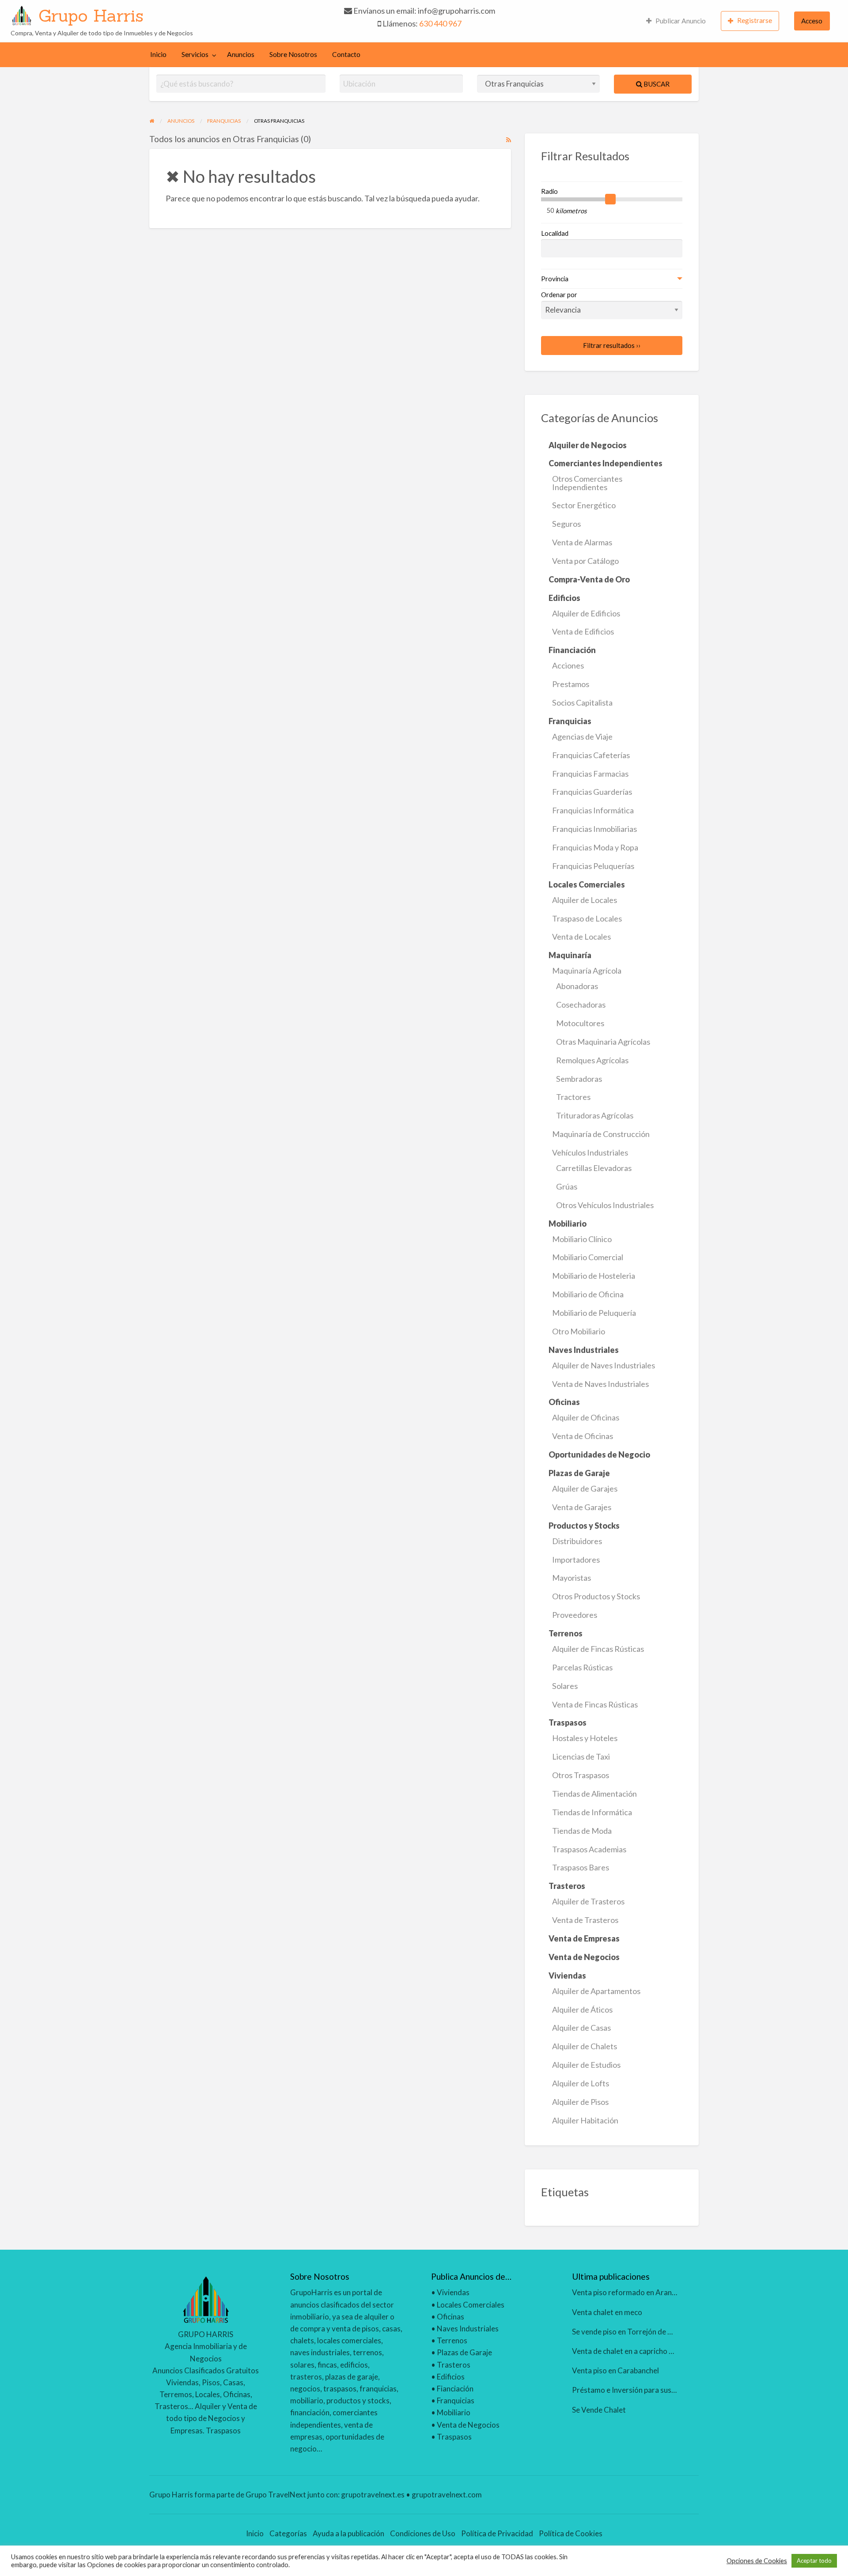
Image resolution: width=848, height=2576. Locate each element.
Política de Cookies (571, 2533)
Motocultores (580, 1023)
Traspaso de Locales (587, 918)
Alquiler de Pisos (580, 2102)
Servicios (195, 54)
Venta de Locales (581, 937)
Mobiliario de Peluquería (594, 1313)
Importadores (576, 1560)
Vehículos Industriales (590, 1152)
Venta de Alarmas (582, 542)
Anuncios (241, 54)
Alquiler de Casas (581, 2028)
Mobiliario (454, 2412)
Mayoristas (572, 1578)
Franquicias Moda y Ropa (595, 847)
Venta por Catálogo (585, 561)
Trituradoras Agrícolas (595, 1115)
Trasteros (454, 2365)
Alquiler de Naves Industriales (604, 1365)
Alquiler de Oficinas (586, 1417)
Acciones (568, 665)
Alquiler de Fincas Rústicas (598, 1649)
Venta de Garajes (582, 1507)
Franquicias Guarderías (592, 792)
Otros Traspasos (581, 1775)
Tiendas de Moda (582, 1831)
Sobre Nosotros (293, 54)
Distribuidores (577, 1541)
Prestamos (571, 684)
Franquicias (456, 2400)
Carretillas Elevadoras (594, 1168)
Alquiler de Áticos (582, 2009)
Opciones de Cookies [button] (757, 2561)
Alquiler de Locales (585, 900)
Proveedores (575, 1615)
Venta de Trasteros (585, 1920)
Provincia (555, 279)
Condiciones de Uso (423, 2533)
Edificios (451, 2377)
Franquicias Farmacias (590, 774)
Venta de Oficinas (583, 1436)
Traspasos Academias (589, 1849)
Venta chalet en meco (607, 2312)
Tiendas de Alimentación (594, 1794)
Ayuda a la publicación (348, 2533)
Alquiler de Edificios (586, 613)
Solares (565, 1686)
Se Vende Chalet (599, 2410)
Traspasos (454, 2437)
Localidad (555, 233)
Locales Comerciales (471, 2305)
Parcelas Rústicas (582, 1667)
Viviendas (453, 2292)
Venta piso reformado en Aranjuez (628, 2292)
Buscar (656, 84)
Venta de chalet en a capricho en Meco (634, 2351)
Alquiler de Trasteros (588, 1901)
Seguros (566, 524)
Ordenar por (559, 295)
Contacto (346, 54)
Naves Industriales (468, 2329)
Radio (549, 191)
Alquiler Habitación (585, 2120)
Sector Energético (584, 505)
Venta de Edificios (583, 631)
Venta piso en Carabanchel (615, 2370)
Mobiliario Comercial (588, 1257)
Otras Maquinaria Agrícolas (603, 1042)
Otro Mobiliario (579, 1331)
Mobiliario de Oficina (588, 1294)
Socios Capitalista (582, 703)
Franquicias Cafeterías (591, 755)
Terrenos (452, 2340)
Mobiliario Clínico (582, 1239)
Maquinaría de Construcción (601, 1134)
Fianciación (455, 2389)
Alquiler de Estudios (586, 2065)
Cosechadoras (581, 1005)
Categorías (288, 2533)
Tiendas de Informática (592, 1812)
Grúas (567, 1186)
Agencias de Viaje (582, 737)
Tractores (573, 1097)
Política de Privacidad (497, 2533)
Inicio (158, 54)
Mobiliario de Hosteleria (594, 1276)
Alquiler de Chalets (585, 2046)
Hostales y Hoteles (585, 1738)
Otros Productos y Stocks (596, 1596)
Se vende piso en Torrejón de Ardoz (630, 2332)
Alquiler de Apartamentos (596, 1991)
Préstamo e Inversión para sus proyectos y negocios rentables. (675, 2390)
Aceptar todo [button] (814, 2561)
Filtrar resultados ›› (612, 345)
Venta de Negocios (468, 2425)
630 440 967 (440, 23)
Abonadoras (577, 986)
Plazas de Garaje (464, 2352)
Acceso (812, 21)
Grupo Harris (91, 15)
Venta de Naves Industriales (600, 1384)
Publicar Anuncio (681, 21)
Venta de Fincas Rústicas (595, 1704)
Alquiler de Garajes (585, 1488)
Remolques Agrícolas (592, 1060)
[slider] (610, 199)
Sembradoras (579, 1079)
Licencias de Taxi (581, 1756)
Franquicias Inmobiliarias (594, 829)
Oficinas (450, 2317)
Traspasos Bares (581, 1867)
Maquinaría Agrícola (587, 971)
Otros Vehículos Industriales (605, 1205)
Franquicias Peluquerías (593, 866)
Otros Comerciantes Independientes (587, 483)
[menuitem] (676, 21)
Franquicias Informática (593, 810)
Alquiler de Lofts (581, 2083)
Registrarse (755, 20)
